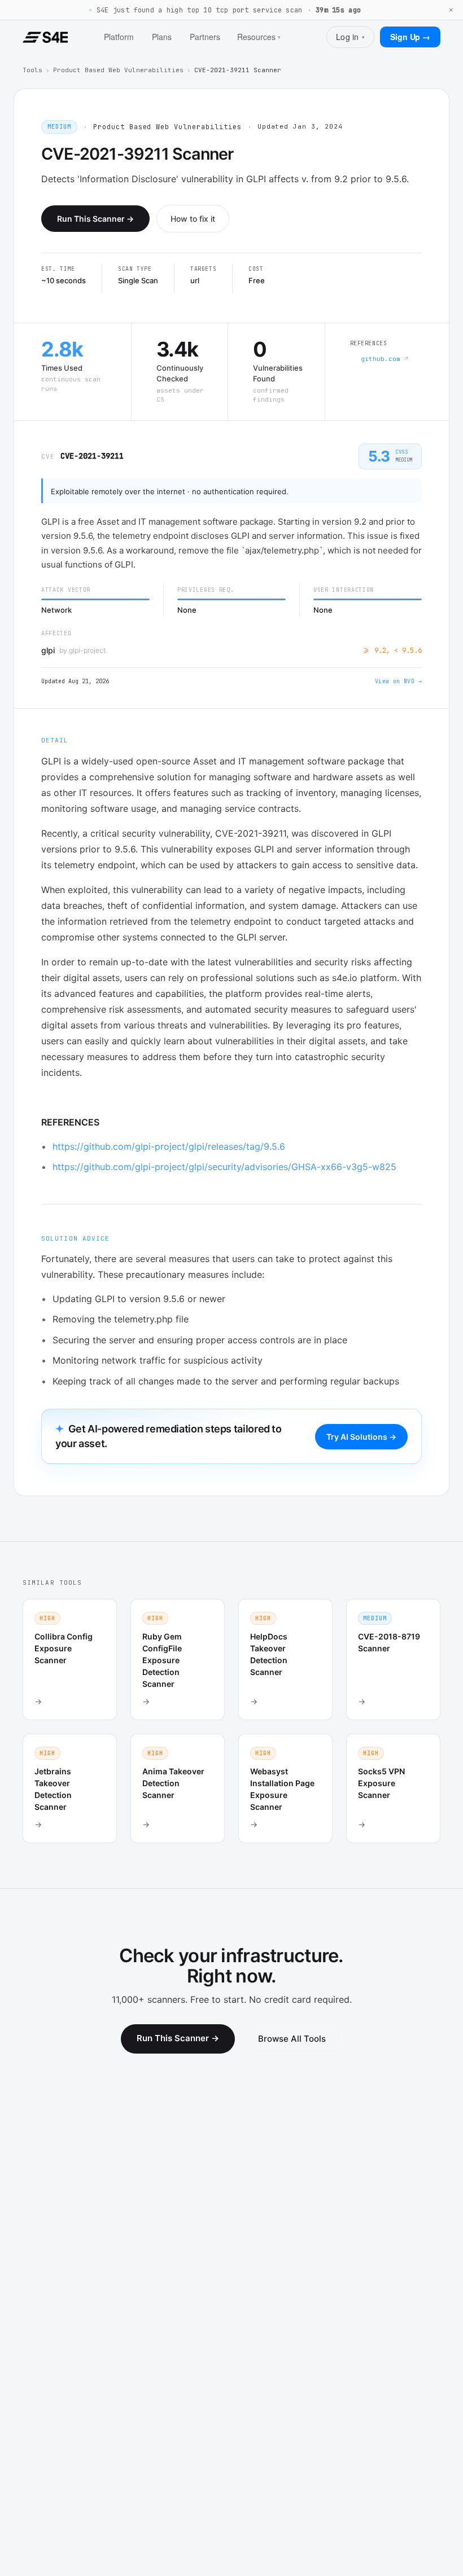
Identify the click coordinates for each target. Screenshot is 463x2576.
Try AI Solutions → (361, 1437)
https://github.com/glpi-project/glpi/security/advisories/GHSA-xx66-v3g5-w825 (224, 1167)
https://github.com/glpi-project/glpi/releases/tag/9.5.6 (169, 1146)
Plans (162, 37)
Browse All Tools (292, 2039)
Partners (205, 37)
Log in (350, 37)
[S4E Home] (45, 37)
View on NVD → (398, 681)
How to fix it (193, 219)
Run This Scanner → (95, 219)
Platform (119, 37)
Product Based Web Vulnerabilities (118, 70)
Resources (259, 37)
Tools (32, 70)
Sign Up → (410, 37)
